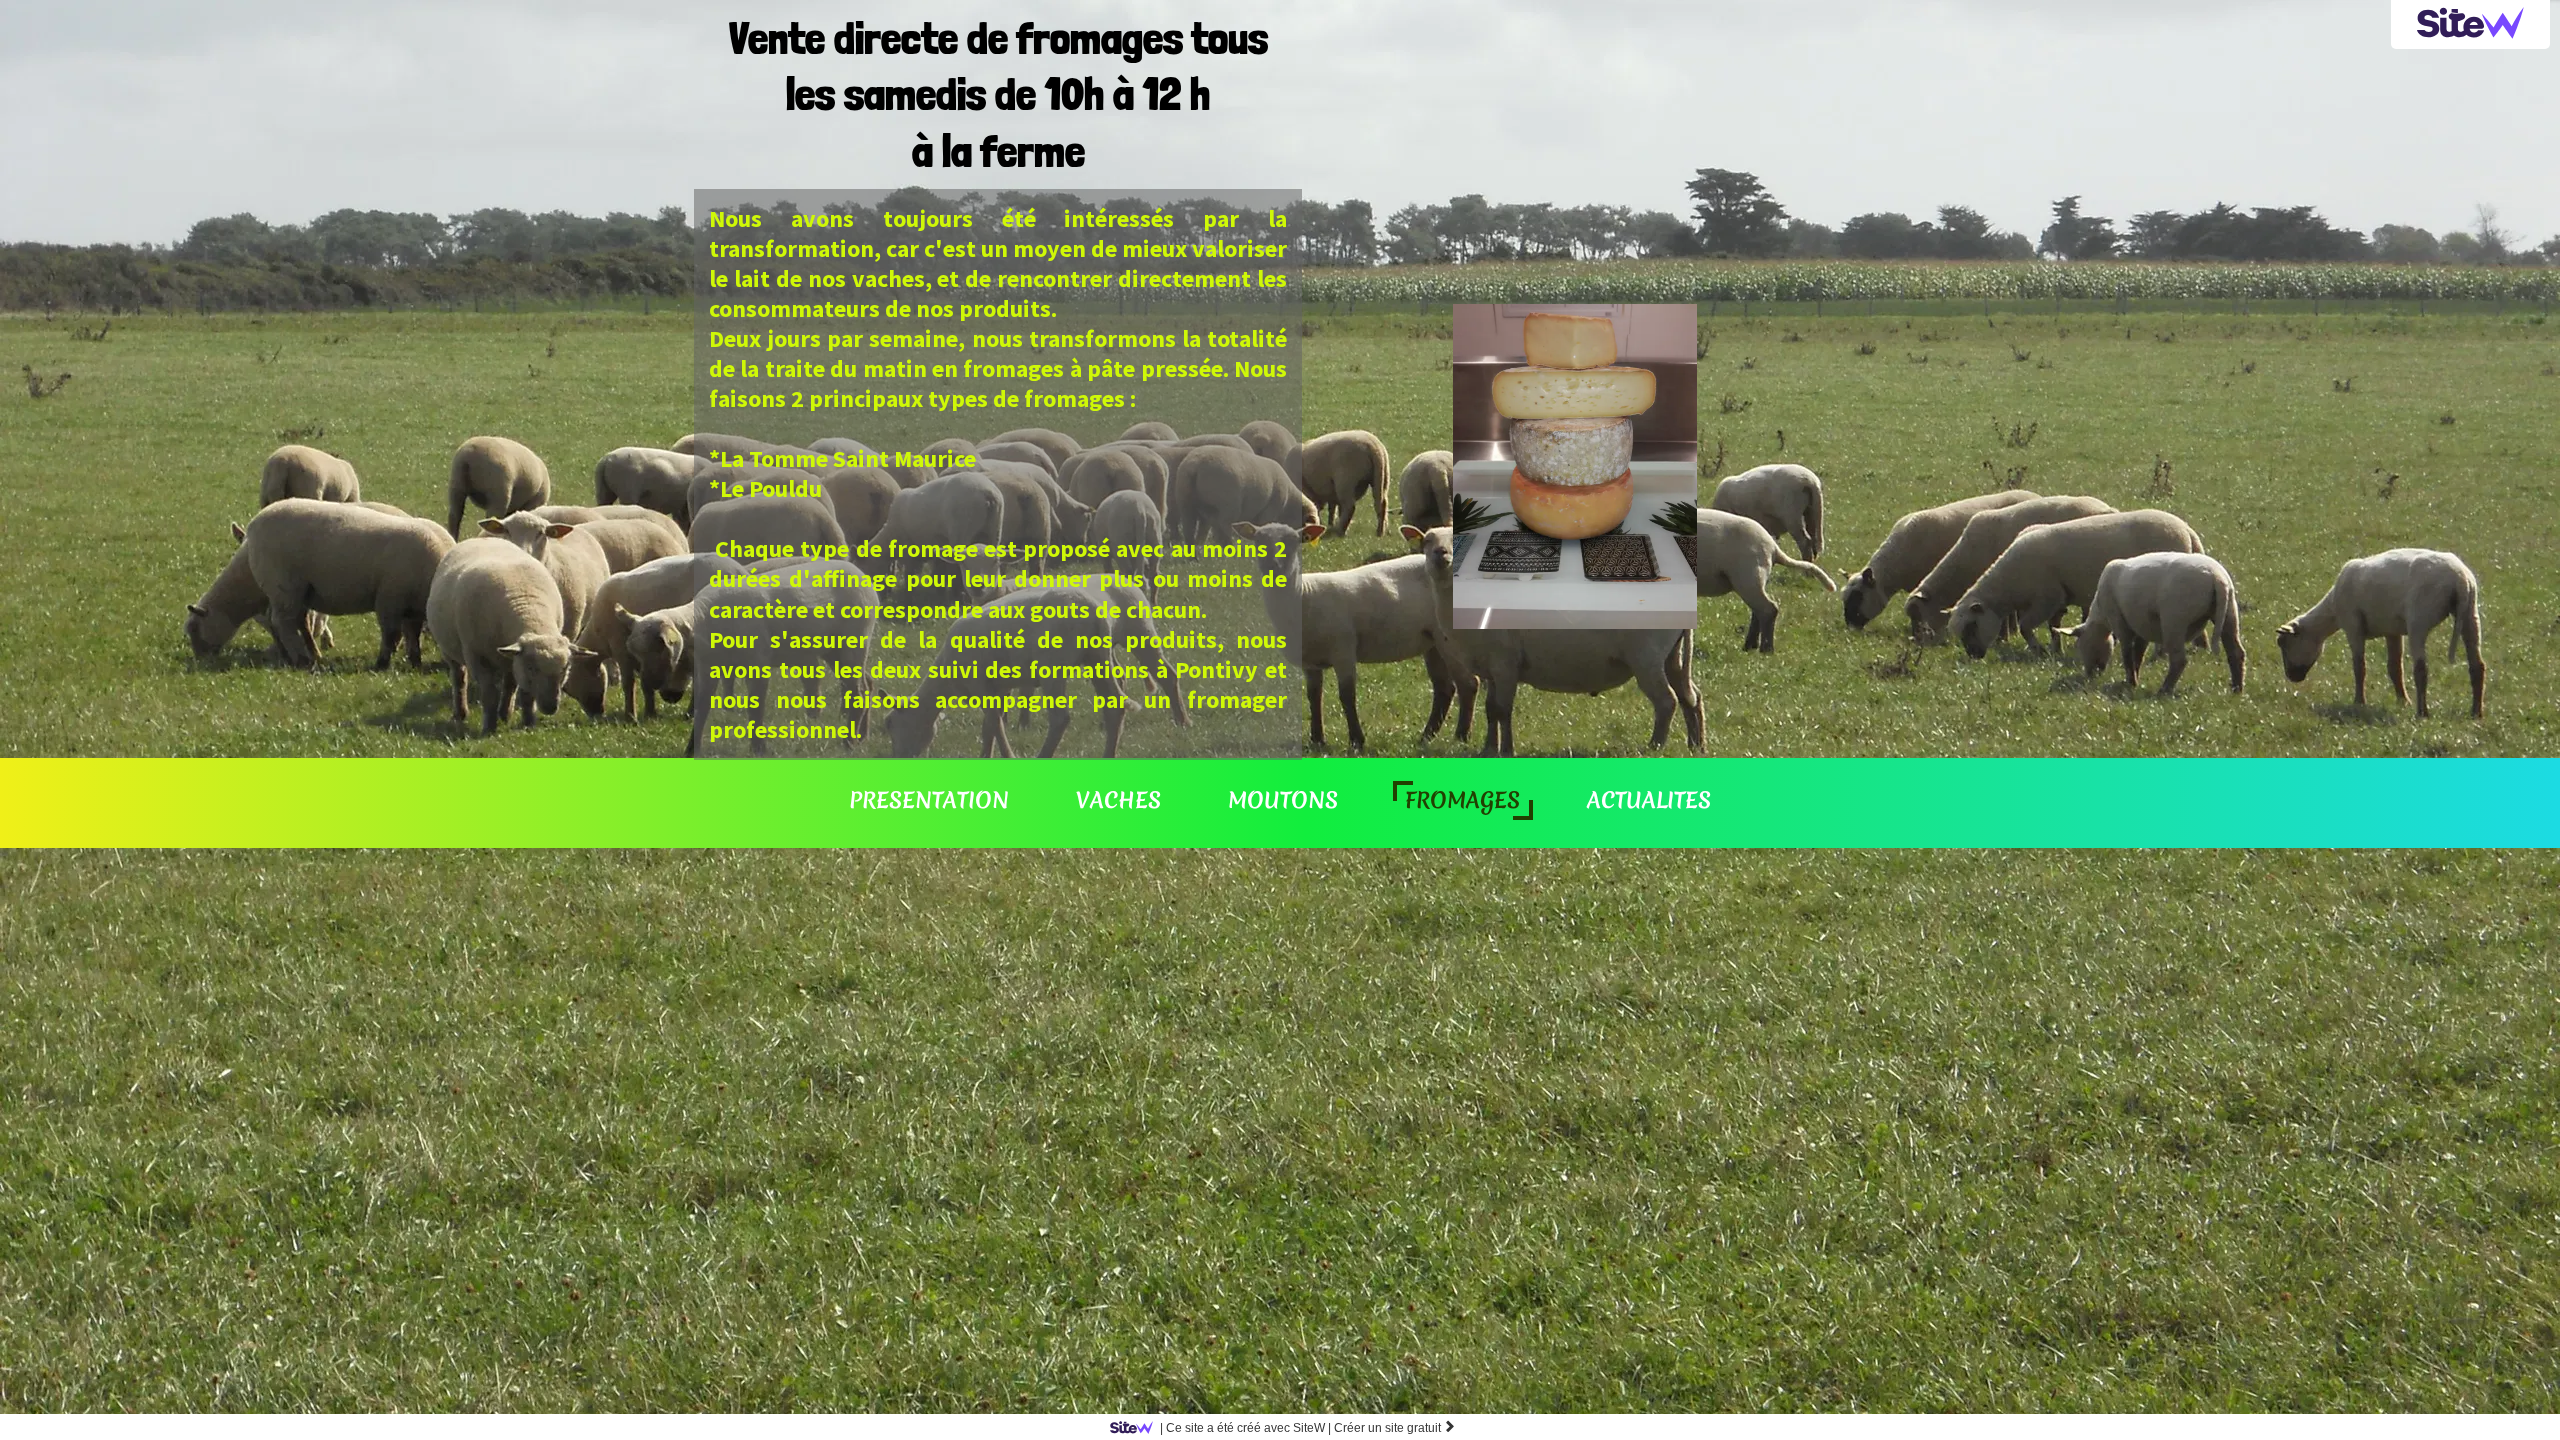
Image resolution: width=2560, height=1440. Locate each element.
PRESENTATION (929, 800)
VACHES (1118, 800)
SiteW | (1245, 1428)
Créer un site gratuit (1395, 1428)
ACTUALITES (1649, 800)
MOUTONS (1283, 800)
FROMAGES (1462, 800)
